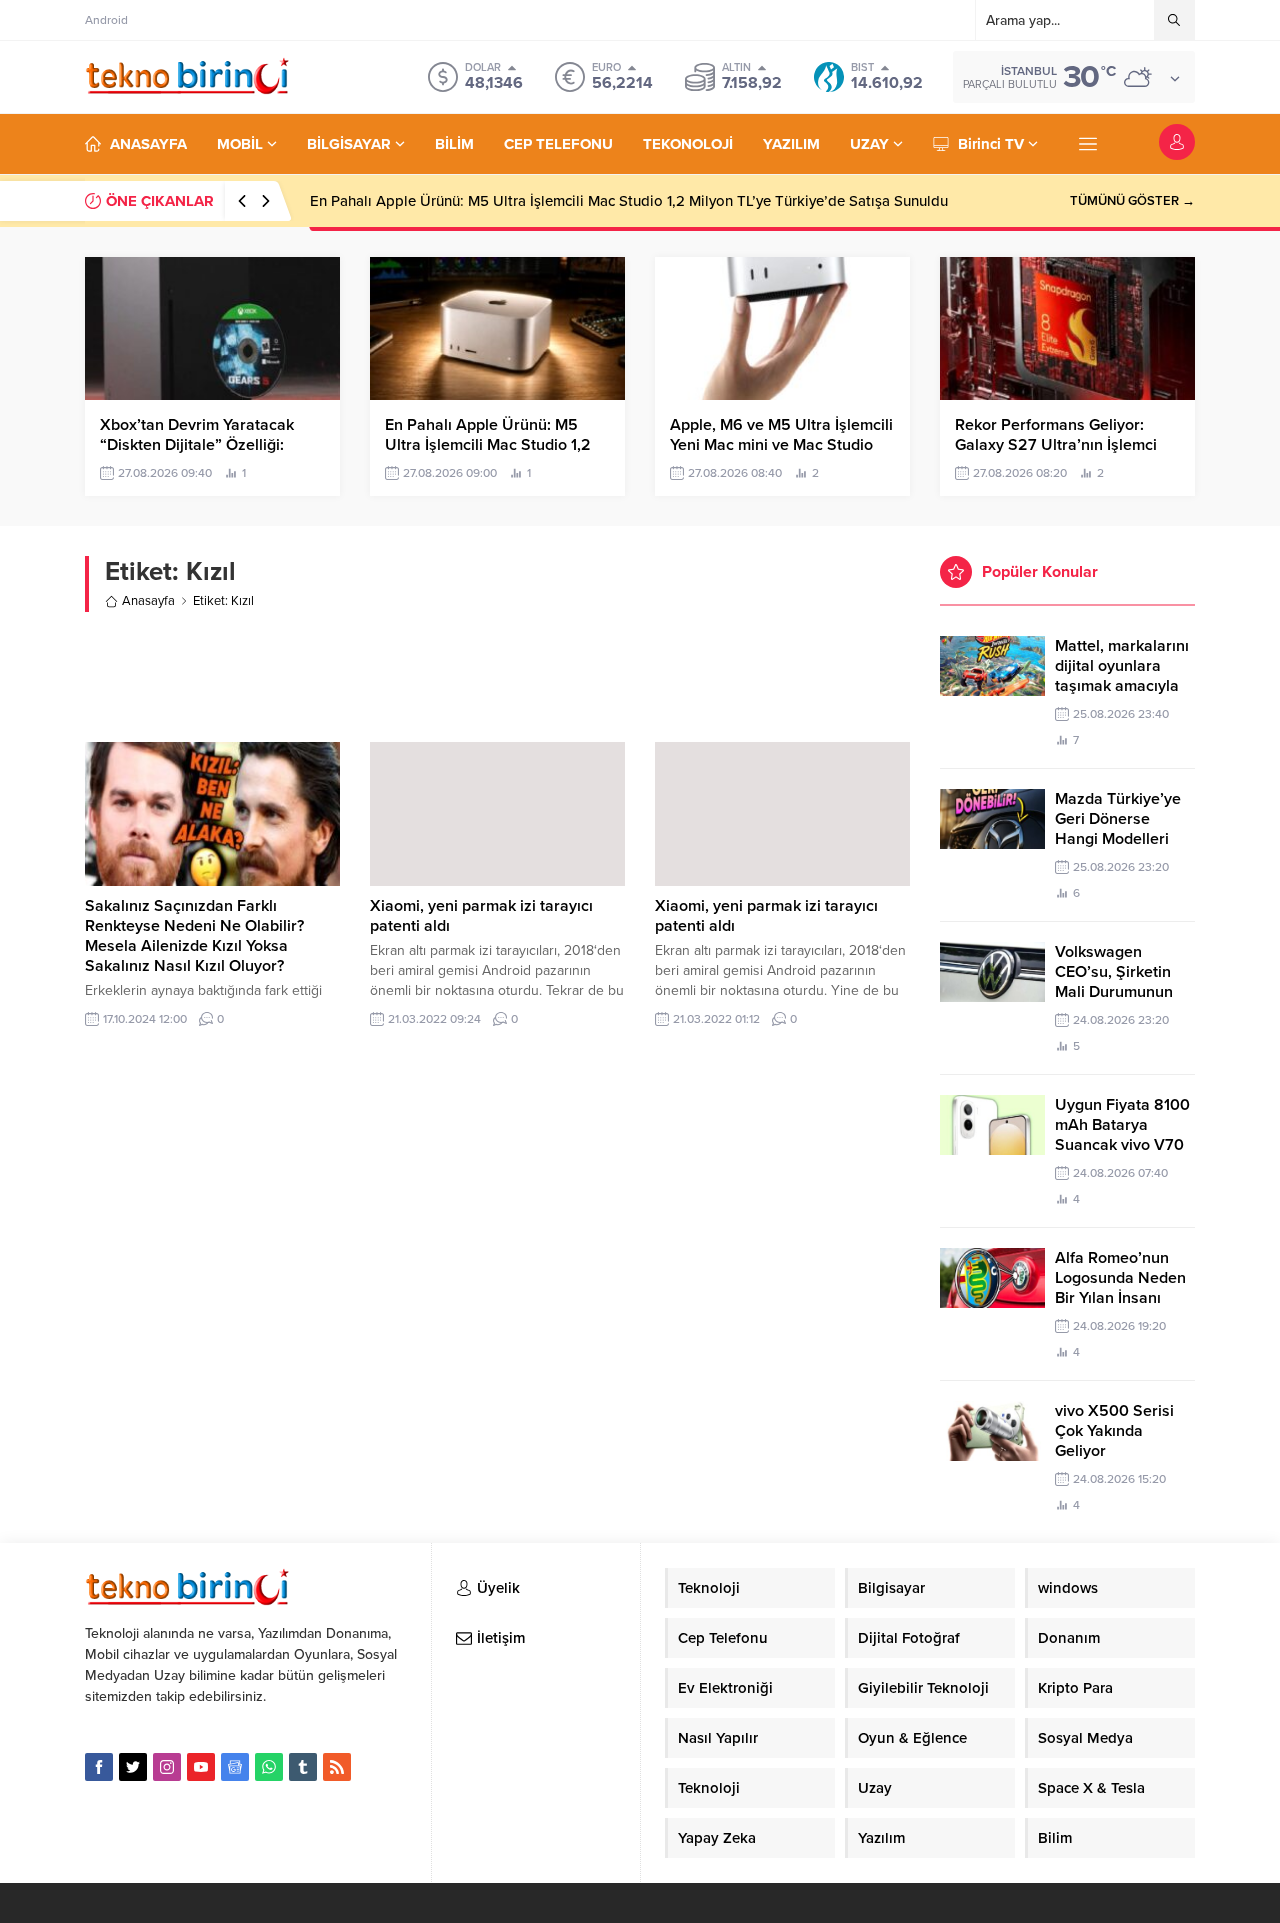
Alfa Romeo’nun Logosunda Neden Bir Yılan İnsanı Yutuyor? (1120, 1288)
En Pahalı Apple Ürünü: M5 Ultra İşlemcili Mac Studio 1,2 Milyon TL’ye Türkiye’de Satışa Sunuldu (629, 201)
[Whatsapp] (269, 1767)
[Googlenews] (235, 1767)
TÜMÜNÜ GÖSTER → (1132, 201)
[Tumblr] (303, 1767)
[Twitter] (133, 1767)
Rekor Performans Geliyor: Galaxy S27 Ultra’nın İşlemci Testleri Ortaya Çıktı (1056, 445)
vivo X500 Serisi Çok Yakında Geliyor (1114, 1431)
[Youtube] (201, 1767)
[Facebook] (99, 1767)
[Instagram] (167, 1767)
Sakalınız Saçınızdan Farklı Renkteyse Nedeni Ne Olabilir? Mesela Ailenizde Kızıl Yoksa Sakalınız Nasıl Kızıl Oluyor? (194, 936)
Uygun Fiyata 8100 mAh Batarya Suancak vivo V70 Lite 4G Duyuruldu (1122, 1135)
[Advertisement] (498, 677)
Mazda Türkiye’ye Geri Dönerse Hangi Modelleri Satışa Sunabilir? (1118, 829)
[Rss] (337, 1767)
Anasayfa (148, 601)
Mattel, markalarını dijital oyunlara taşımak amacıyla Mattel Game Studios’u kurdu (1122, 686)
